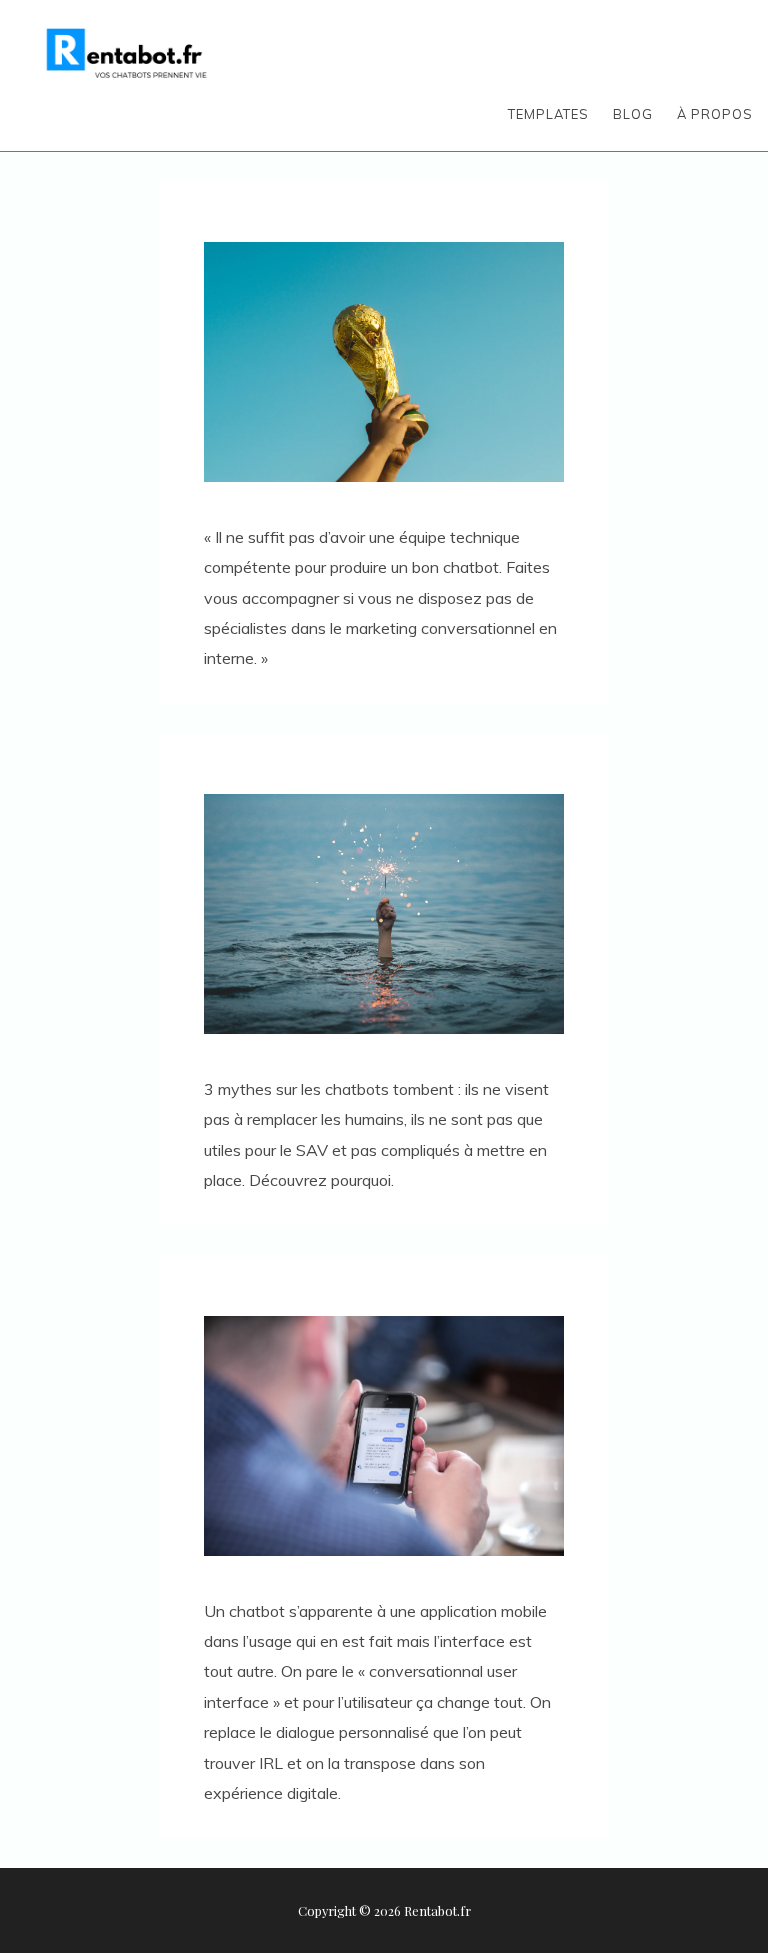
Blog (633, 114)
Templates (548, 114)
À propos (715, 114)
